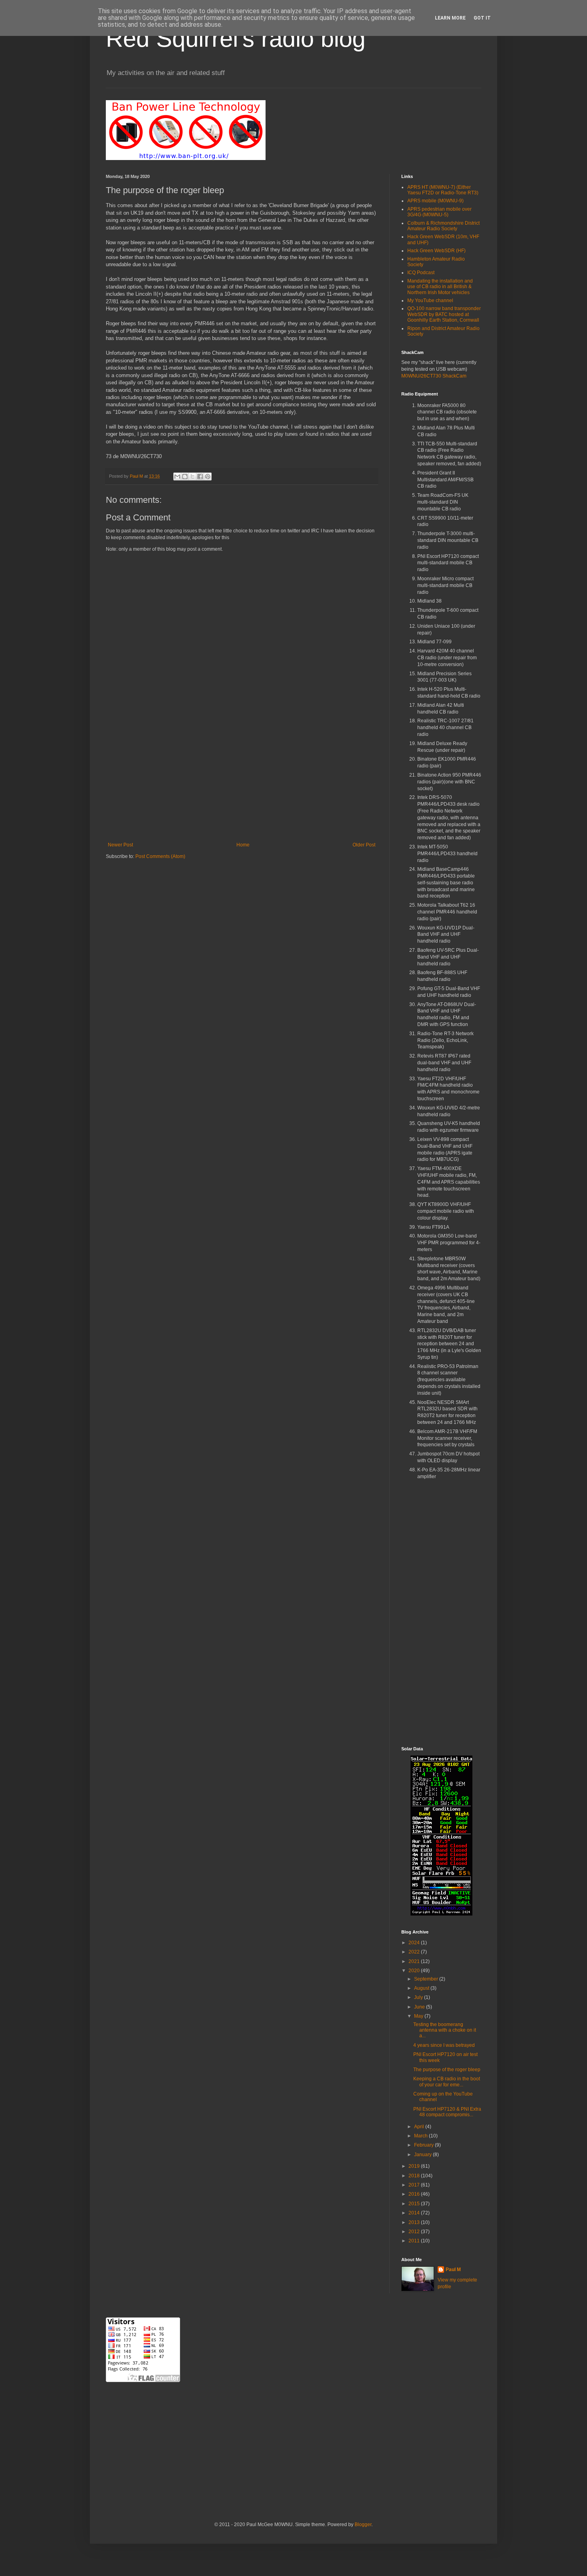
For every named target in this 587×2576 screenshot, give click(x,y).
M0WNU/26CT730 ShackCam (434, 376)
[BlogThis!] (185, 476)
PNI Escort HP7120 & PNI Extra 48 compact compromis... (447, 2112)
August (422, 1988)
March (421, 2136)
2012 (415, 2232)
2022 (415, 1952)
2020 (415, 1971)
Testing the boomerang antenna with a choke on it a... (445, 2030)
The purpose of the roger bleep (447, 2070)
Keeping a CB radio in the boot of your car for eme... (447, 2082)
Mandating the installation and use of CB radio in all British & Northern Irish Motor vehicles (440, 287)
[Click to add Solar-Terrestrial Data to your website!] (441, 1914)
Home (243, 845)
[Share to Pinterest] (208, 476)
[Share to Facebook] (200, 476)
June (420, 2007)
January (423, 2155)
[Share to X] (192, 476)
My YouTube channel (430, 301)
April (420, 2127)
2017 (415, 2185)
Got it (482, 18)
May (419, 2016)
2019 (415, 2166)
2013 (415, 2222)
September (427, 1979)
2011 (415, 2241)
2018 (415, 2176)
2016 (415, 2194)
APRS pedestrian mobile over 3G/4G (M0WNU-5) (439, 212)
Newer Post (120, 845)
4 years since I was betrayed (444, 2045)
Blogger (363, 2525)
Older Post (364, 845)
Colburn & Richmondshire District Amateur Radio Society (443, 226)
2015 (415, 2204)
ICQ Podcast (421, 273)
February (424, 2145)
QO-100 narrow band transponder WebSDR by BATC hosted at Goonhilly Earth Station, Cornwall (444, 314)
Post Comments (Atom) (160, 856)
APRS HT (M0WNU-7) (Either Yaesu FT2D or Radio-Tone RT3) (443, 190)
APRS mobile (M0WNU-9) (435, 201)
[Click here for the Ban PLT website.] (186, 158)
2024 (415, 1943)
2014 (415, 2213)
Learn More (450, 18)
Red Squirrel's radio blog (236, 39)
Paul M (453, 2270)
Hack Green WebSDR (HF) (436, 251)
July (419, 1997)
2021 (415, 1961)
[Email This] (177, 476)
